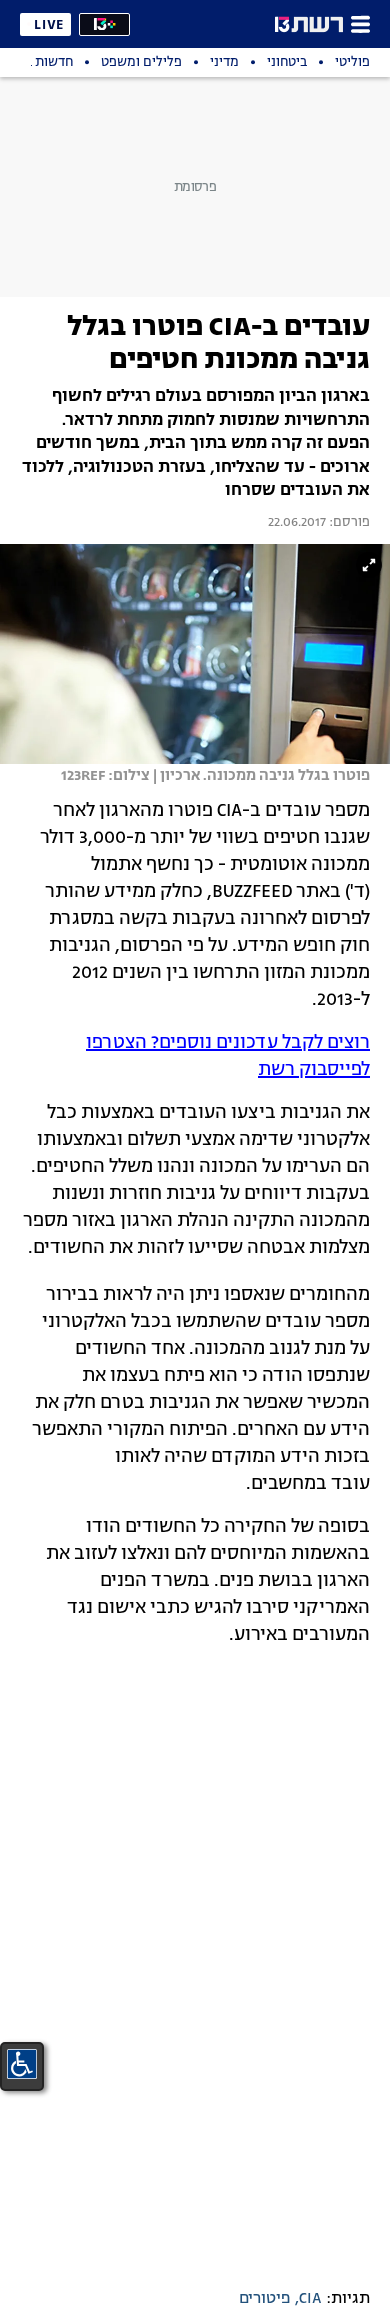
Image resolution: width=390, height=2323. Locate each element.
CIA (310, 2299)
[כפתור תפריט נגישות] (22, 2064)
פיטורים (265, 2299)
